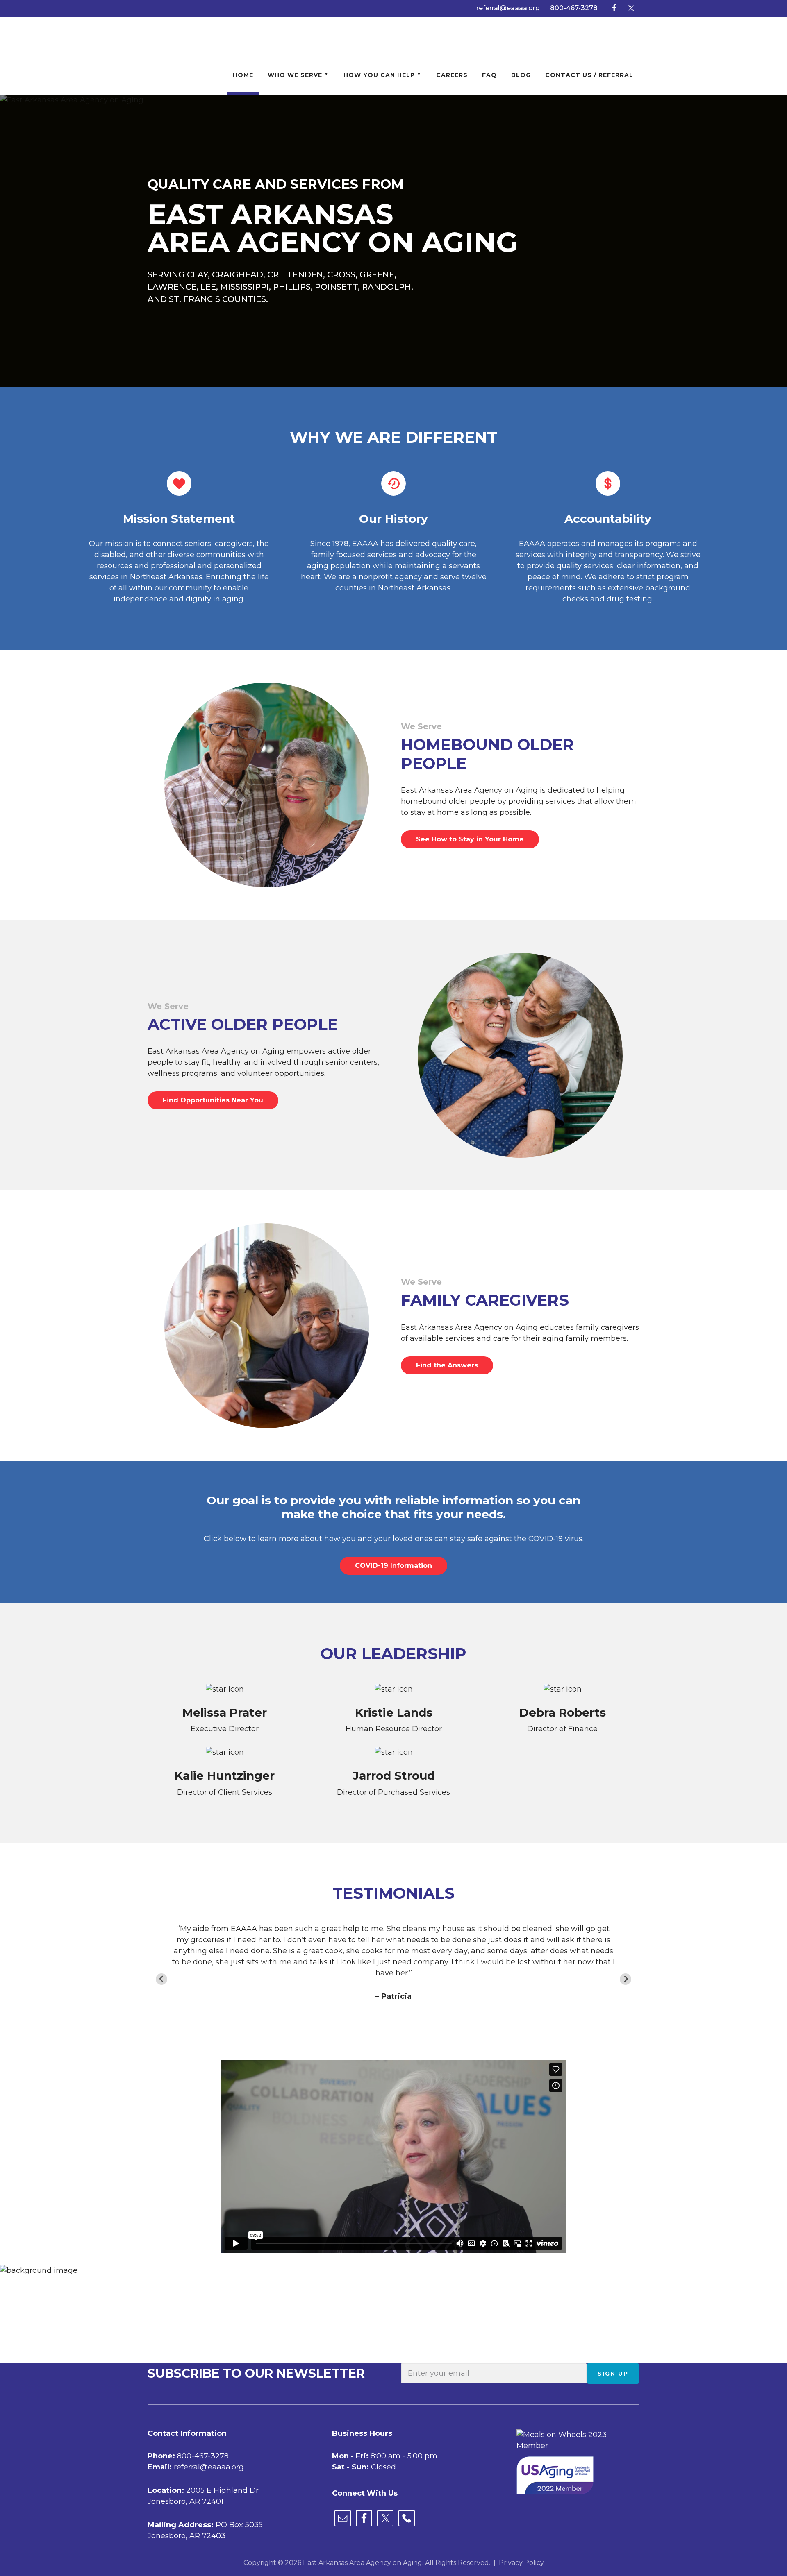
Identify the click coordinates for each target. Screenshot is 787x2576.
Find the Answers (447, 1365)
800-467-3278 (574, 8)
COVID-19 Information (393, 1566)
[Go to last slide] (161, 1979)
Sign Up (613, 2374)
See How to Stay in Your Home (470, 839)
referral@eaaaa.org (508, 8)
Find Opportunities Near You (213, 1100)
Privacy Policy (521, 2563)
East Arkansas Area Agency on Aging (193, 36)
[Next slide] (626, 1979)
